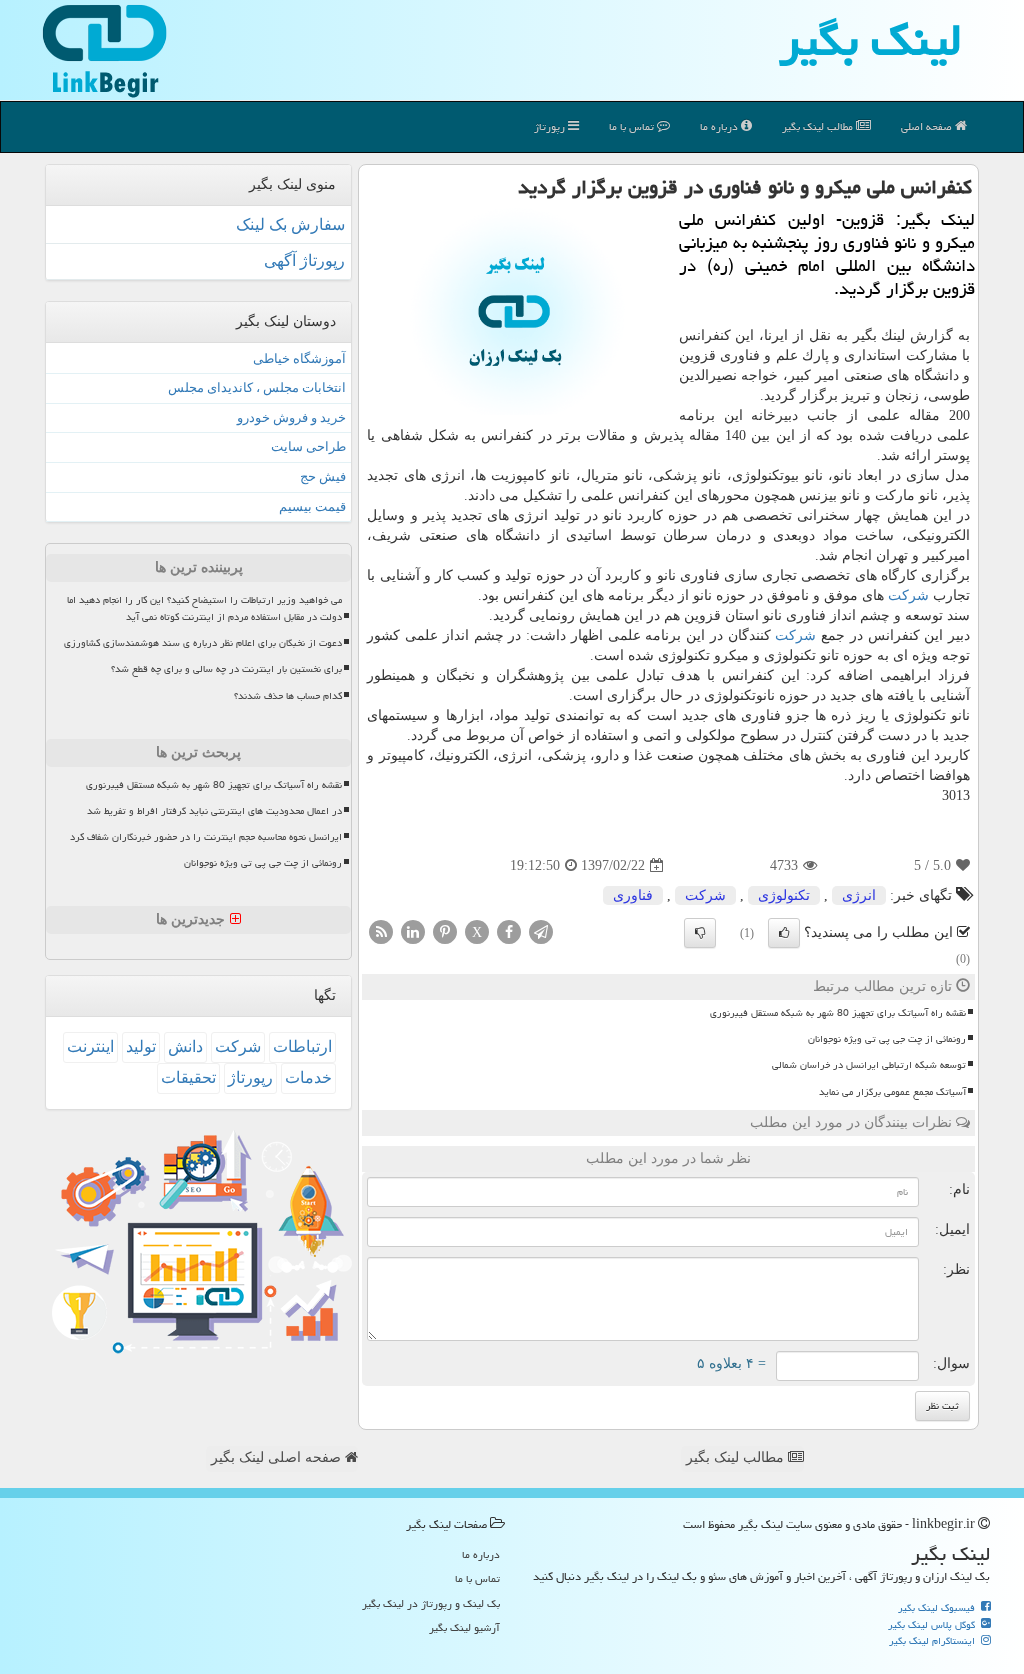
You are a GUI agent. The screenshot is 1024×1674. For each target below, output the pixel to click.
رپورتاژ (551, 126)
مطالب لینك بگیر (819, 126)
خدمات (308, 1077)
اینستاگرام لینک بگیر (933, 1641)
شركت (908, 595)
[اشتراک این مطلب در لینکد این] (413, 931)
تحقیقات (188, 1077)
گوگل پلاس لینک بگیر (933, 1625)
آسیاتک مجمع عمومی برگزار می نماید (892, 1092)
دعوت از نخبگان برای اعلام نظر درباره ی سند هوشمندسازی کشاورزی (203, 643)
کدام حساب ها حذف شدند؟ (288, 696)
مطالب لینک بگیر (737, 1457)
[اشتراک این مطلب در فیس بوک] (509, 931)
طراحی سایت (308, 446)
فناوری (633, 895)
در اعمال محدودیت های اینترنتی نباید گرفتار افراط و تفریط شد (214, 811)
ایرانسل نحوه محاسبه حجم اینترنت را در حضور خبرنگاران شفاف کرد (206, 837)
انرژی (859, 895)
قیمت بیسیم (312, 506)
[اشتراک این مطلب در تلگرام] (541, 931)
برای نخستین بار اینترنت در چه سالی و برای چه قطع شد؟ (226, 669)
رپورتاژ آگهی (304, 260)
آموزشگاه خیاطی (299, 358)
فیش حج (323, 476)
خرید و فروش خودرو (291, 417)
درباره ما (720, 126)
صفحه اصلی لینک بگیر (278, 1457)
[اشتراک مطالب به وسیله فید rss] (381, 931)
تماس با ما (633, 126)
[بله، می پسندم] (784, 933)
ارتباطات (302, 1046)
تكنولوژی (784, 895)
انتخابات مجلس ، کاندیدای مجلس (257, 387)
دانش (185, 1046)
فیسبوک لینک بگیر (938, 1608)
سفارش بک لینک (290, 224)
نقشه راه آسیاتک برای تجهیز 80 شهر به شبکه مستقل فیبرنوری (838, 1013)
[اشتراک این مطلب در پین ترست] (445, 931)
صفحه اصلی (928, 126)
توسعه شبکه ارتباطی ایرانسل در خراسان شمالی (869, 1065)
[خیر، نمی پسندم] (700, 933)
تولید (141, 1046)
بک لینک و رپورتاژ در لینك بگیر (431, 1603)
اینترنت (90, 1046)
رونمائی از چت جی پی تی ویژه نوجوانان (887, 1039)
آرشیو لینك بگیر (464, 1627)
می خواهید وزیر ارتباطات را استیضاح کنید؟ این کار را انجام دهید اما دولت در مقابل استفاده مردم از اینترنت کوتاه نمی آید (204, 608)
